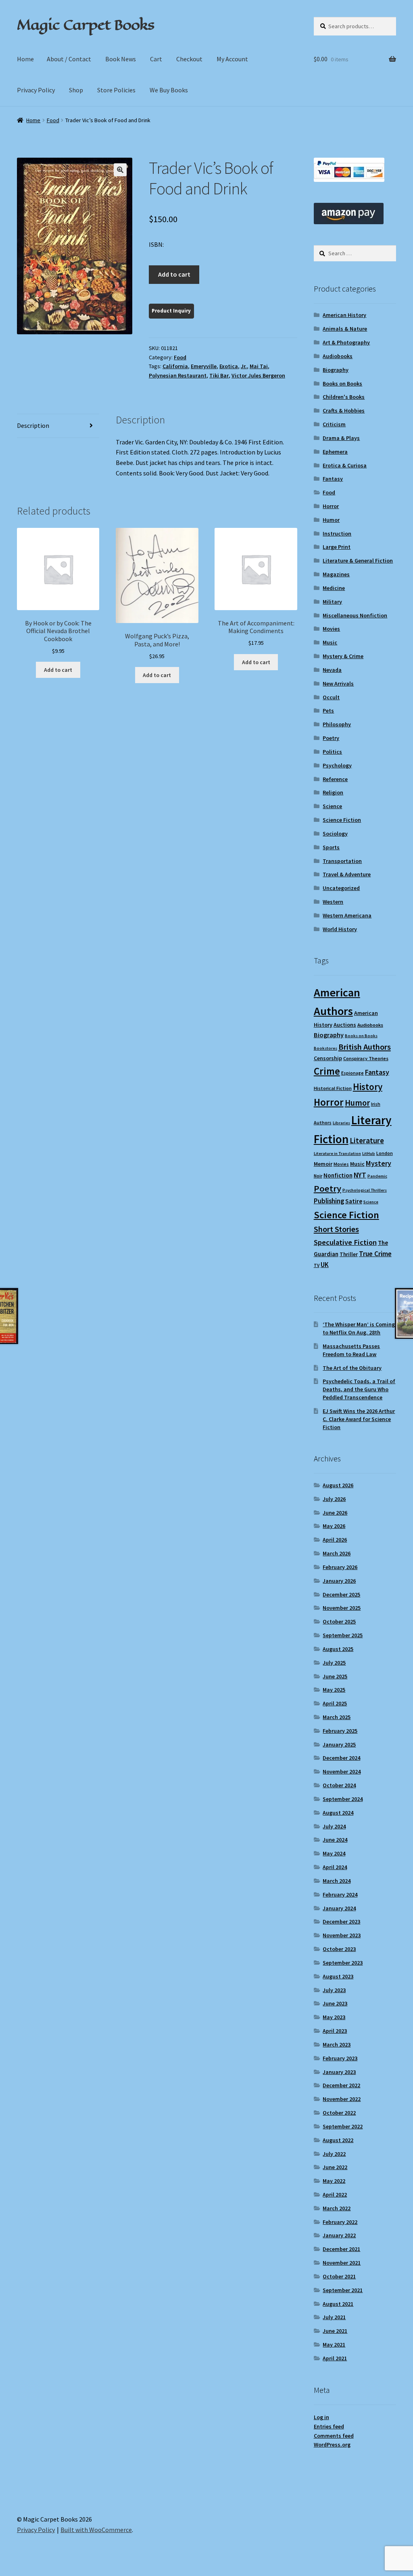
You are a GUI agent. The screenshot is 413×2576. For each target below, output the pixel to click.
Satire (354, 1201)
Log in (321, 2417)
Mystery (379, 1163)
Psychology (337, 765)
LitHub (369, 1154)
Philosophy (337, 724)
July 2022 (334, 2154)
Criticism (334, 424)
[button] (120, 170)
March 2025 (337, 1717)
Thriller (349, 1254)
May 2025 (334, 1690)
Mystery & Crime (343, 656)
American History (344, 315)
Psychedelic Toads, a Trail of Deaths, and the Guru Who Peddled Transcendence (359, 1389)
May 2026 (334, 1526)
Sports (331, 847)
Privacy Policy (36, 90)
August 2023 (338, 1976)
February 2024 (340, 1894)
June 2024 (335, 1840)
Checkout (189, 59)
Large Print (337, 547)
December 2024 (341, 1758)
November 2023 (342, 1935)
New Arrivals (338, 684)
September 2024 (343, 1799)
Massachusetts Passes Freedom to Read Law (351, 1350)
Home (25, 59)
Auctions (345, 1025)
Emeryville (204, 366)
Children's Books (344, 397)
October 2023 (339, 1949)
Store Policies (116, 90)
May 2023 (334, 2017)
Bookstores (325, 1048)
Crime (327, 1071)
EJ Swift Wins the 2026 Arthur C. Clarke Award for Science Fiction (359, 1419)
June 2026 (335, 1513)
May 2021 (334, 2345)
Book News (121, 59)
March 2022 (337, 2208)
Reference (335, 779)
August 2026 (338, 1485)
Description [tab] (33, 425)
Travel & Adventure (347, 874)
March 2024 (337, 1881)
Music (330, 642)
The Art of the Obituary (352, 1368)
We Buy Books (169, 90)
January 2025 (339, 1744)
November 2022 (342, 2099)
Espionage (353, 1073)
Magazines (336, 574)
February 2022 (340, 2222)
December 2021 (341, 2249)
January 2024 (339, 1908)
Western (333, 902)
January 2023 (339, 2072)
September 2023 (343, 1963)
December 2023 (341, 1922)
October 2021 (339, 2276)
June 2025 (335, 1676)
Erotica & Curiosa (345, 465)
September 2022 (343, 2126)
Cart (156, 59)
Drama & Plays (341, 438)
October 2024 (339, 1785)
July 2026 (334, 1499)
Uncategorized (341, 888)
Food (53, 120)
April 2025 (335, 1703)
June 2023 (335, 2003)
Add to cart (174, 274)
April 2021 (335, 2358)
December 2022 (341, 2085)
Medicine (334, 588)
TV (317, 1265)
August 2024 (338, 1813)
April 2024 (335, 1867)
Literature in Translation (337, 1154)
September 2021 (343, 2290)
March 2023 (337, 2045)
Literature (367, 1141)
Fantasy (333, 479)
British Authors (365, 1047)
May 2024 (334, 1853)
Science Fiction (342, 820)
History (368, 1087)
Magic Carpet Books (86, 25)
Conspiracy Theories (366, 1058)
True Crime (375, 1254)
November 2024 (342, 1772)
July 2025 (334, 1663)
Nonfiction (338, 1175)
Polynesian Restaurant (178, 375)
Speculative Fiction (345, 1242)
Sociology (335, 834)
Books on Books (342, 383)
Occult (331, 697)
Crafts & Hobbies (344, 411)
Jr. (244, 366)
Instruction (337, 534)
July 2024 (334, 1826)
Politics (332, 752)
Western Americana (347, 915)
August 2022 (338, 2140)
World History (340, 929)
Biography (336, 370)
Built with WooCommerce (96, 2530)
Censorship (328, 1058)
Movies (331, 629)
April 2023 (335, 2031)
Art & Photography (346, 342)
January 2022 (339, 2235)
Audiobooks (338, 356)
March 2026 (337, 1553)
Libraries (341, 1123)
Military (332, 602)
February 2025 (340, 1731)
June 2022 (335, 2167)
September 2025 (343, 1635)
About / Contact (69, 59)
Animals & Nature (345, 329)
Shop (76, 90)
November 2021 (342, 2263)
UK (325, 1265)
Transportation (342, 861)
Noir (318, 1176)
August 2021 (338, 2304)
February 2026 (340, 1567)
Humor (331, 520)
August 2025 (338, 1649)
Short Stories (336, 1229)
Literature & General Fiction (358, 561)
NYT (360, 1175)
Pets (328, 711)
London (385, 1153)
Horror (331, 506)
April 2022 (335, 2195)
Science (332, 806)
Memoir (323, 1164)
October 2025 (339, 1621)
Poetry (331, 738)
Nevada (332, 670)
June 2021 (335, 2331)
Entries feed (329, 2426)
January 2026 (339, 1581)
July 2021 (334, 2317)
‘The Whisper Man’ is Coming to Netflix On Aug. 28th (359, 1328)
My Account (232, 59)
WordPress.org (332, 2445)
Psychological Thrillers (365, 1190)
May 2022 (334, 2181)
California (175, 366)
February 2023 (340, 2058)
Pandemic (377, 1176)
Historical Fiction (333, 1088)
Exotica (229, 366)
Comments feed (334, 2436)
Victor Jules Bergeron (258, 375)
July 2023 (334, 1990)
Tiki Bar (219, 375)
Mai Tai (259, 366)
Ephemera (335, 452)
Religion (333, 792)
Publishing (329, 1201)
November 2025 (342, 1608)
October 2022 (339, 2113)
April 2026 (335, 1540)
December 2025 (341, 1594)
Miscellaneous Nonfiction (355, 615)
